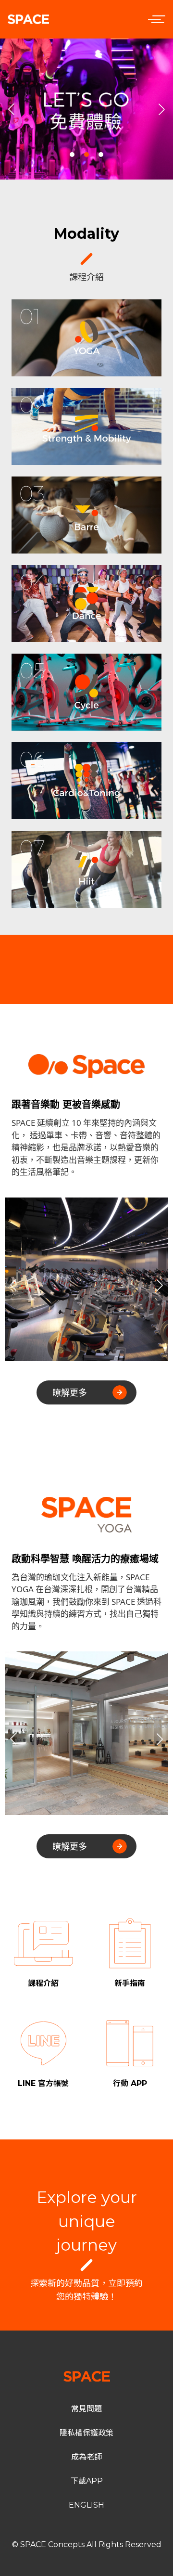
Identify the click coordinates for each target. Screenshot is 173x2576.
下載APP (87, 2481)
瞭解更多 (70, 1392)
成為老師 (86, 2457)
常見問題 (86, 2409)
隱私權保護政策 (86, 2433)
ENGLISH (86, 2505)
